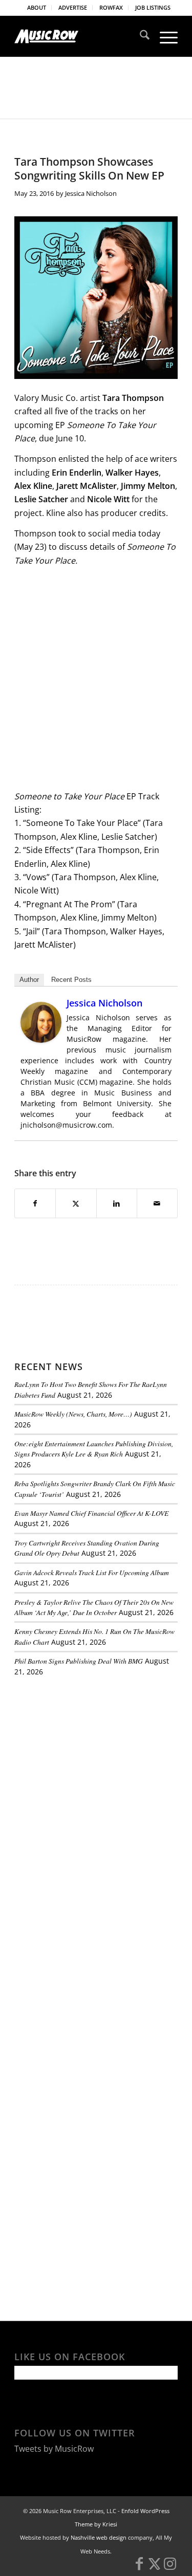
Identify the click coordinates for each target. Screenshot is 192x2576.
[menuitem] (37, 8)
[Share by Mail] (157, 1203)
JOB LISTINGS (153, 7)
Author (29, 980)
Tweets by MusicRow (54, 2449)
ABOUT (37, 7)
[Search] (140, 36)
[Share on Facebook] (35, 1203)
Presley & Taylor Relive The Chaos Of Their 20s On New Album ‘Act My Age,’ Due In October (94, 1607)
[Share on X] (76, 1203)
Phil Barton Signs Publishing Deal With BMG (79, 1661)
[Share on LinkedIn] (117, 1203)
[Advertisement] (91, 1755)
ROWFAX (111, 7)
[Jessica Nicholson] (41, 1040)
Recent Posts (71, 980)
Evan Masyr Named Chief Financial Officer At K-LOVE (91, 1513)
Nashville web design (99, 2537)
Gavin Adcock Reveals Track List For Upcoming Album (92, 1572)
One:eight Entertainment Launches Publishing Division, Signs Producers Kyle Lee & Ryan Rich (94, 1449)
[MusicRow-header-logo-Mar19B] (80, 36)
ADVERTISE (73, 7)
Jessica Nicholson (91, 193)
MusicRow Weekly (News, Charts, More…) (73, 1414)
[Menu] (164, 36)
